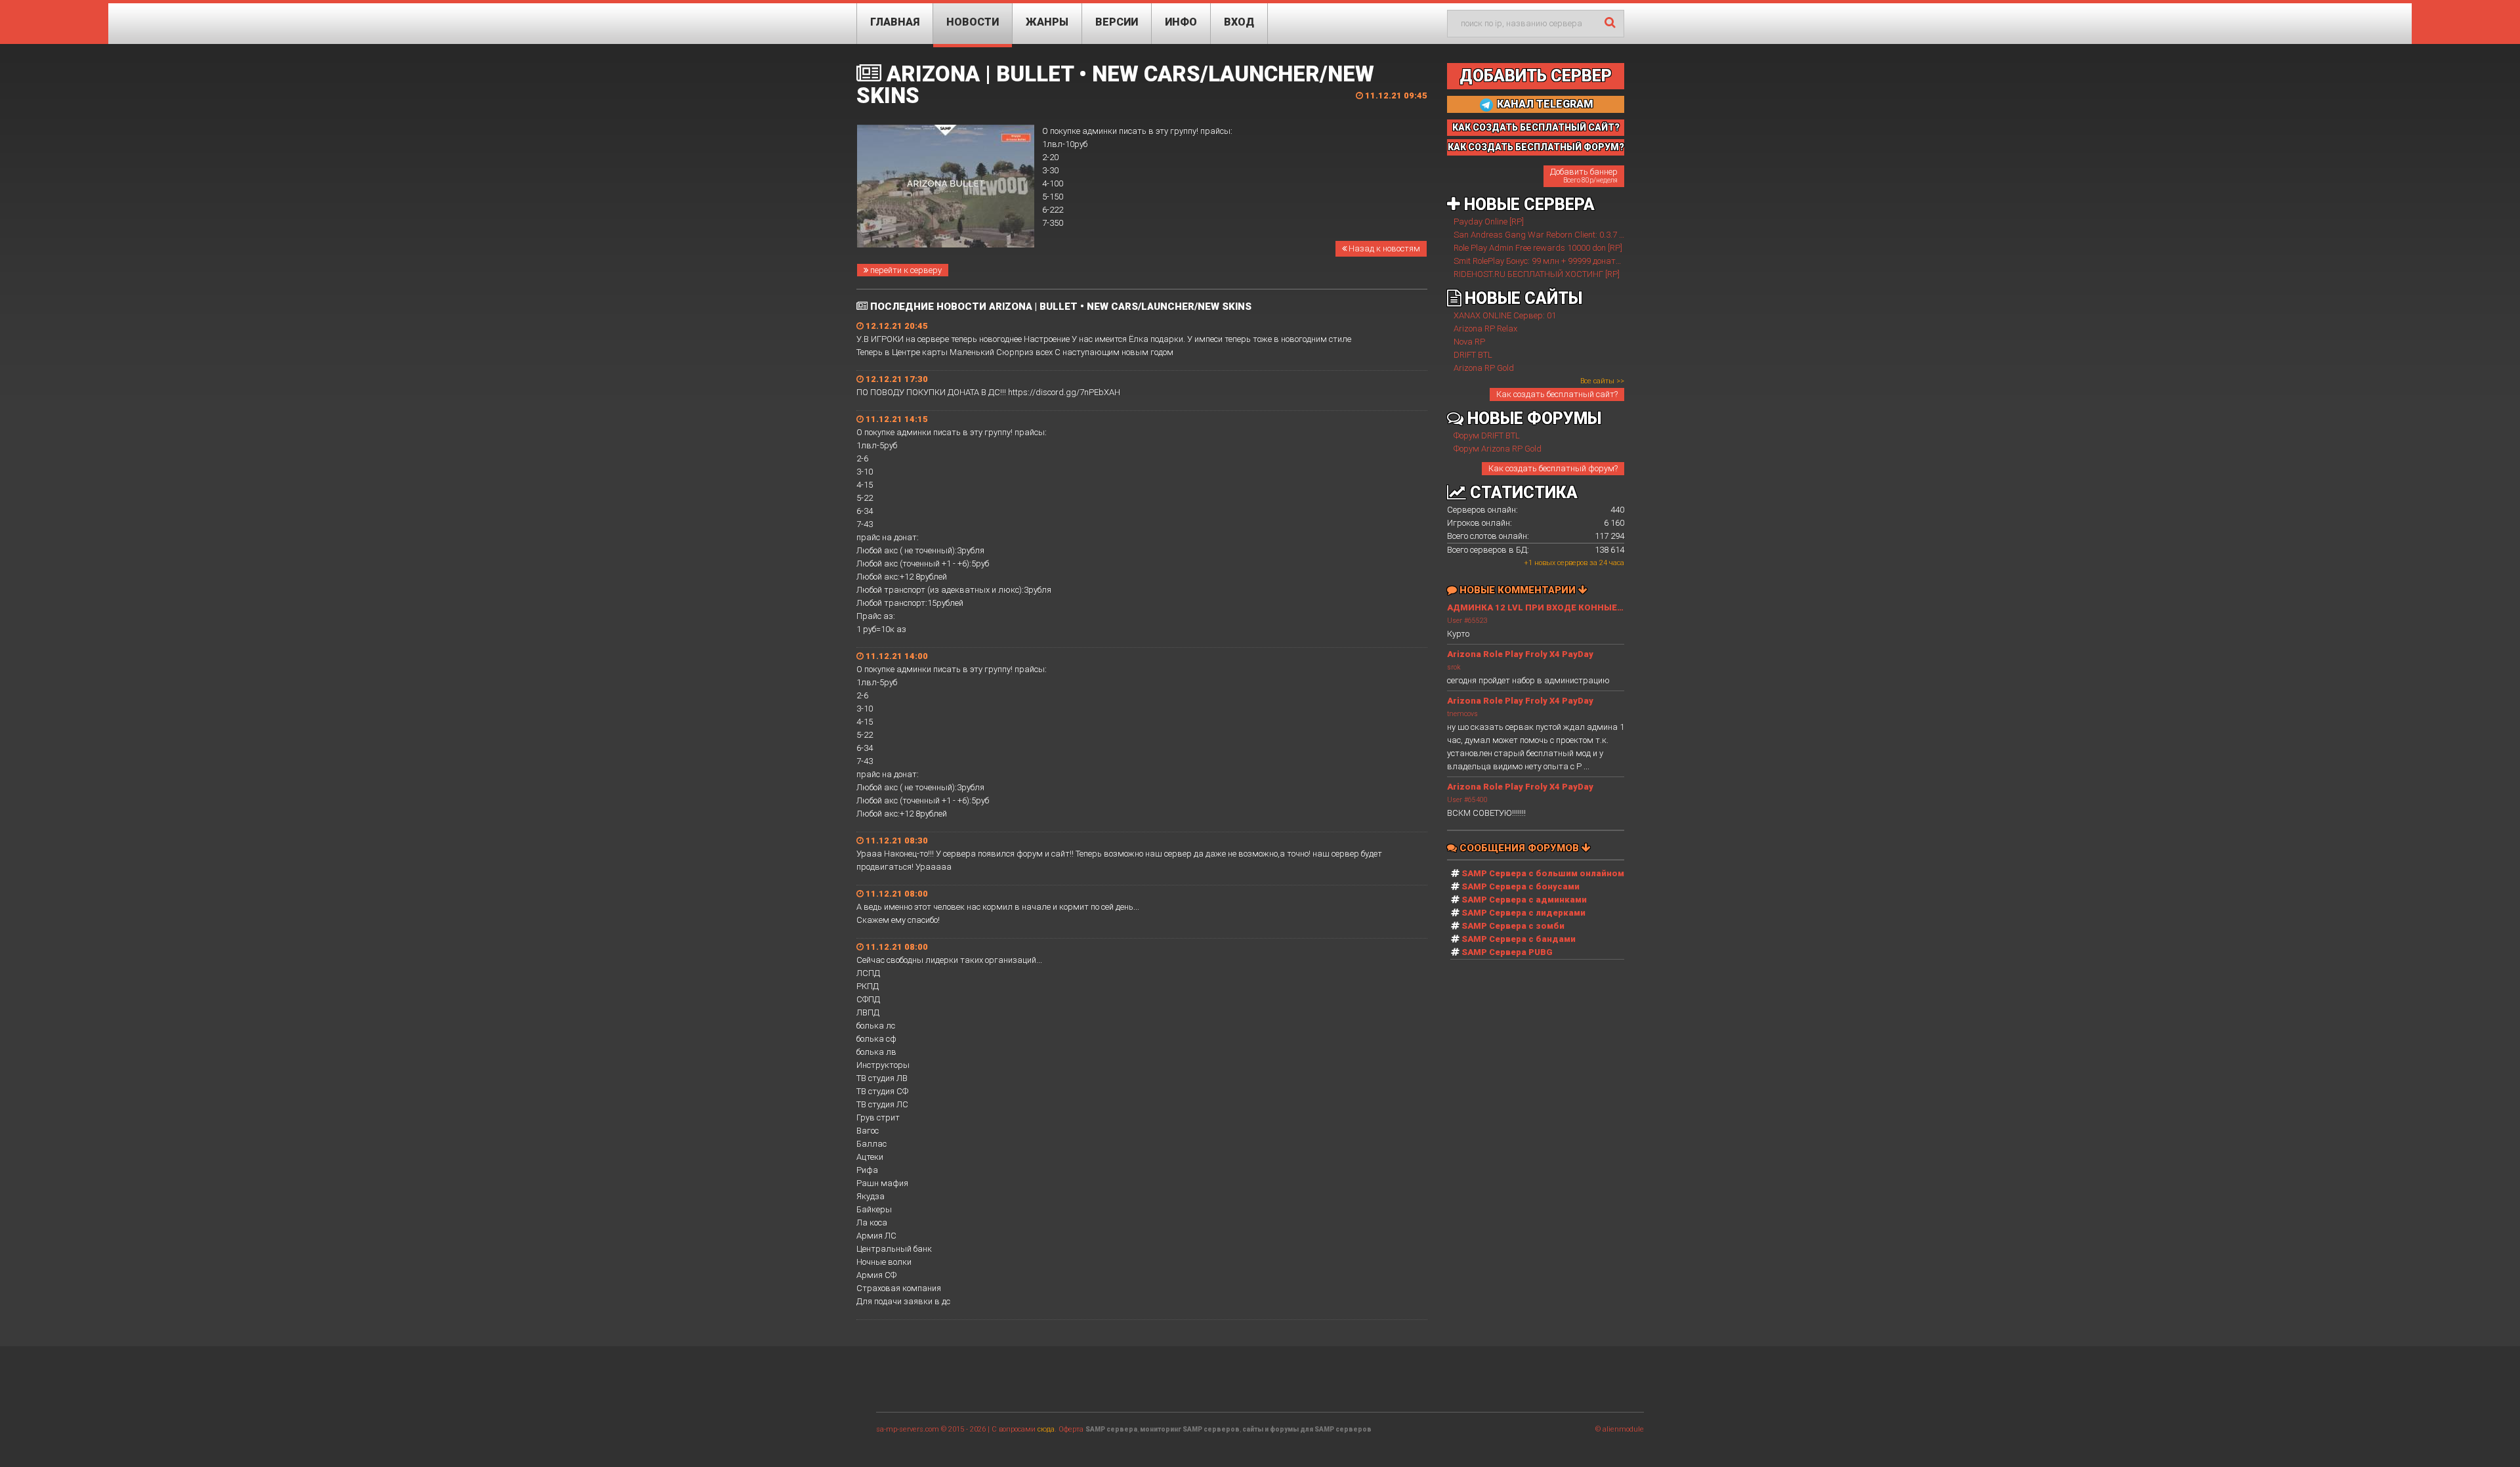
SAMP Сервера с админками (1524, 900)
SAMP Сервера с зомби (1513, 926)
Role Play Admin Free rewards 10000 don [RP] (1538, 248)
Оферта (1071, 1429)
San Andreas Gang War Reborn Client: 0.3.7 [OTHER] (1551, 235)
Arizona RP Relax (1485, 329)
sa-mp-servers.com (908, 1429)
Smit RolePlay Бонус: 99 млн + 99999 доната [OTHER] (1553, 261)
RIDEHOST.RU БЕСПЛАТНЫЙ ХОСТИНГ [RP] (1537, 274)
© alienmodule (1620, 1429)
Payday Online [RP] (1489, 222)
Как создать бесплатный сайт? (1557, 394)
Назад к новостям (1383, 248)
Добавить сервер (1536, 76)
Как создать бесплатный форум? (1553, 468)
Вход (1239, 22)
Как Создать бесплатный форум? (1536, 147)
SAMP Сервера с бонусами (1521, 886)
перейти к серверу (905, 270)
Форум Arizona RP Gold (1498, 449)
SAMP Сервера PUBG (1507, 952)
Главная (895, 22)
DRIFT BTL (1473, 355)
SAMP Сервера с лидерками (1523, 913)
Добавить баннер (1584, 175)
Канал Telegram (1544, 104)
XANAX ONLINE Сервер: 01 (1505, 315)
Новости (973, 22)
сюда (1046, 1429)
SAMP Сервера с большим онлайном (1543, 873)
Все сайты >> (1602, 381)
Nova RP (1469, 342)
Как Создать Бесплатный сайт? (1536, 127)
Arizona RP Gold (1484, 368)
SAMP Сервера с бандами (1519, 939)
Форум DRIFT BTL (1487, 436)
